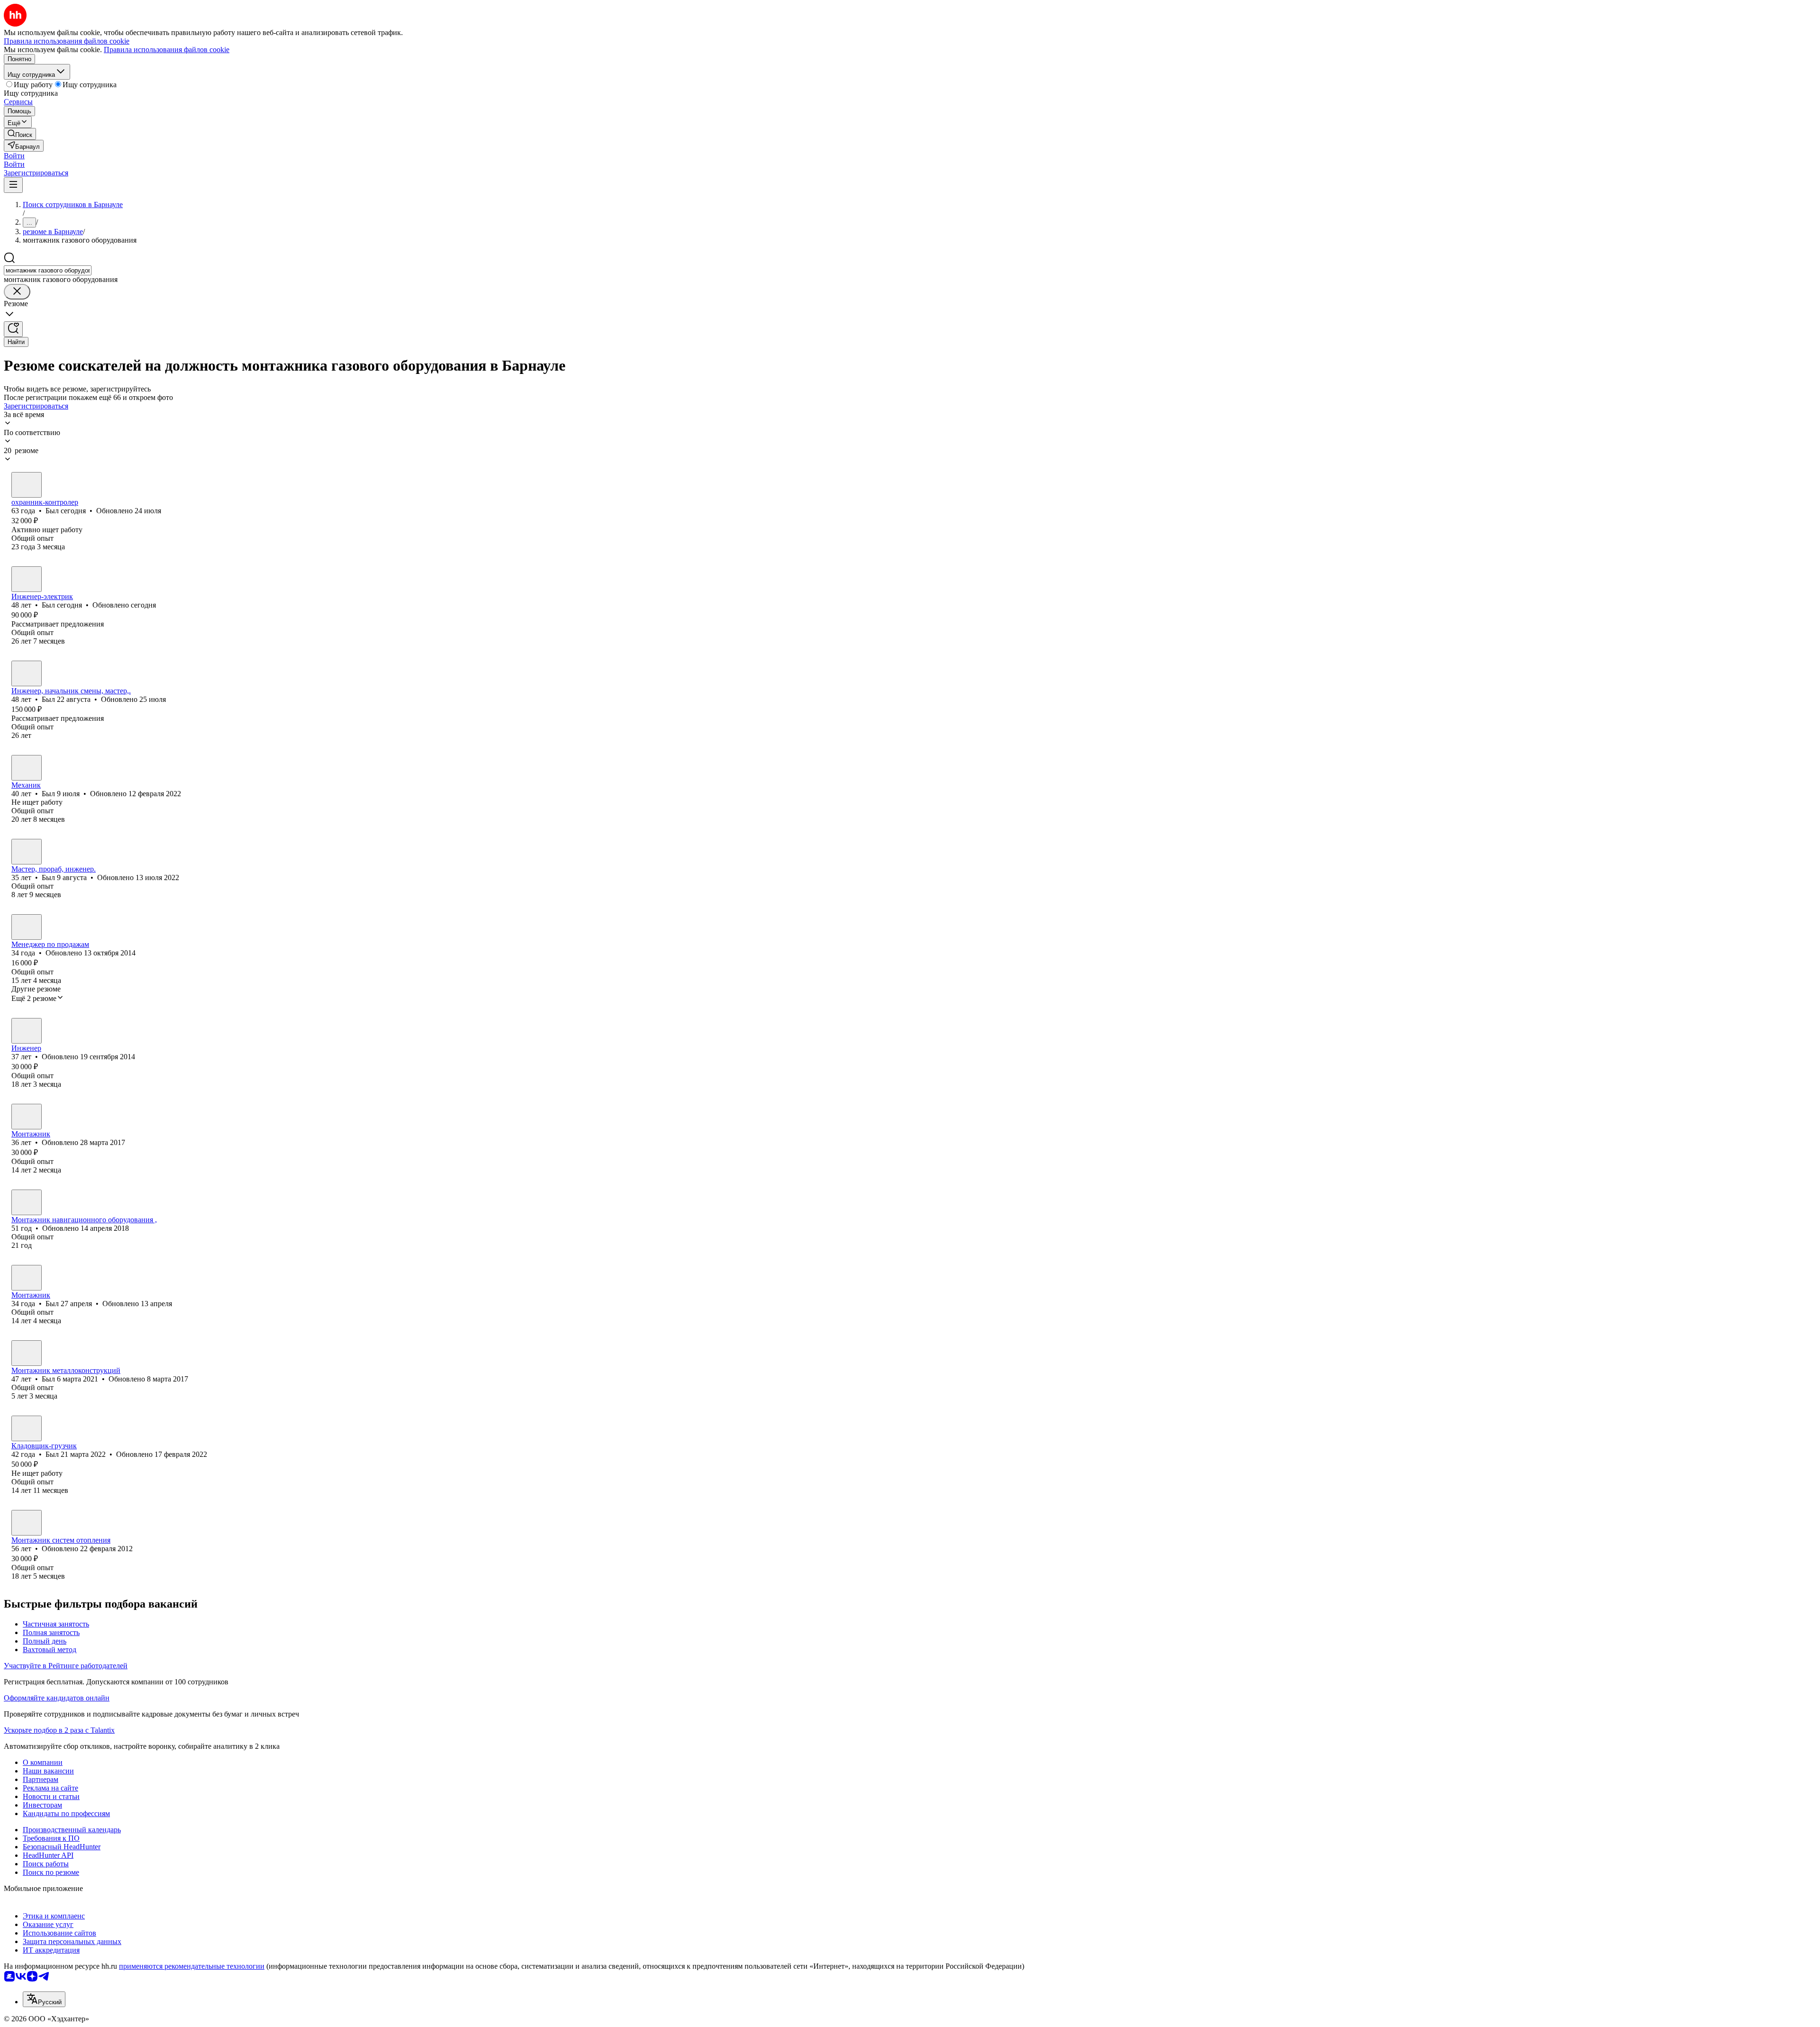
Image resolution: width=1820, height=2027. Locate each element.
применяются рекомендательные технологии (192, 1966)
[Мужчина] (27, 485)
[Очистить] (17, 292)
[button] (14, 156)
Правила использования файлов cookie (167, 50)
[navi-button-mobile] (13, 185)
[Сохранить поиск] (13, 329)
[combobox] (48, 270)
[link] (20, 134)
